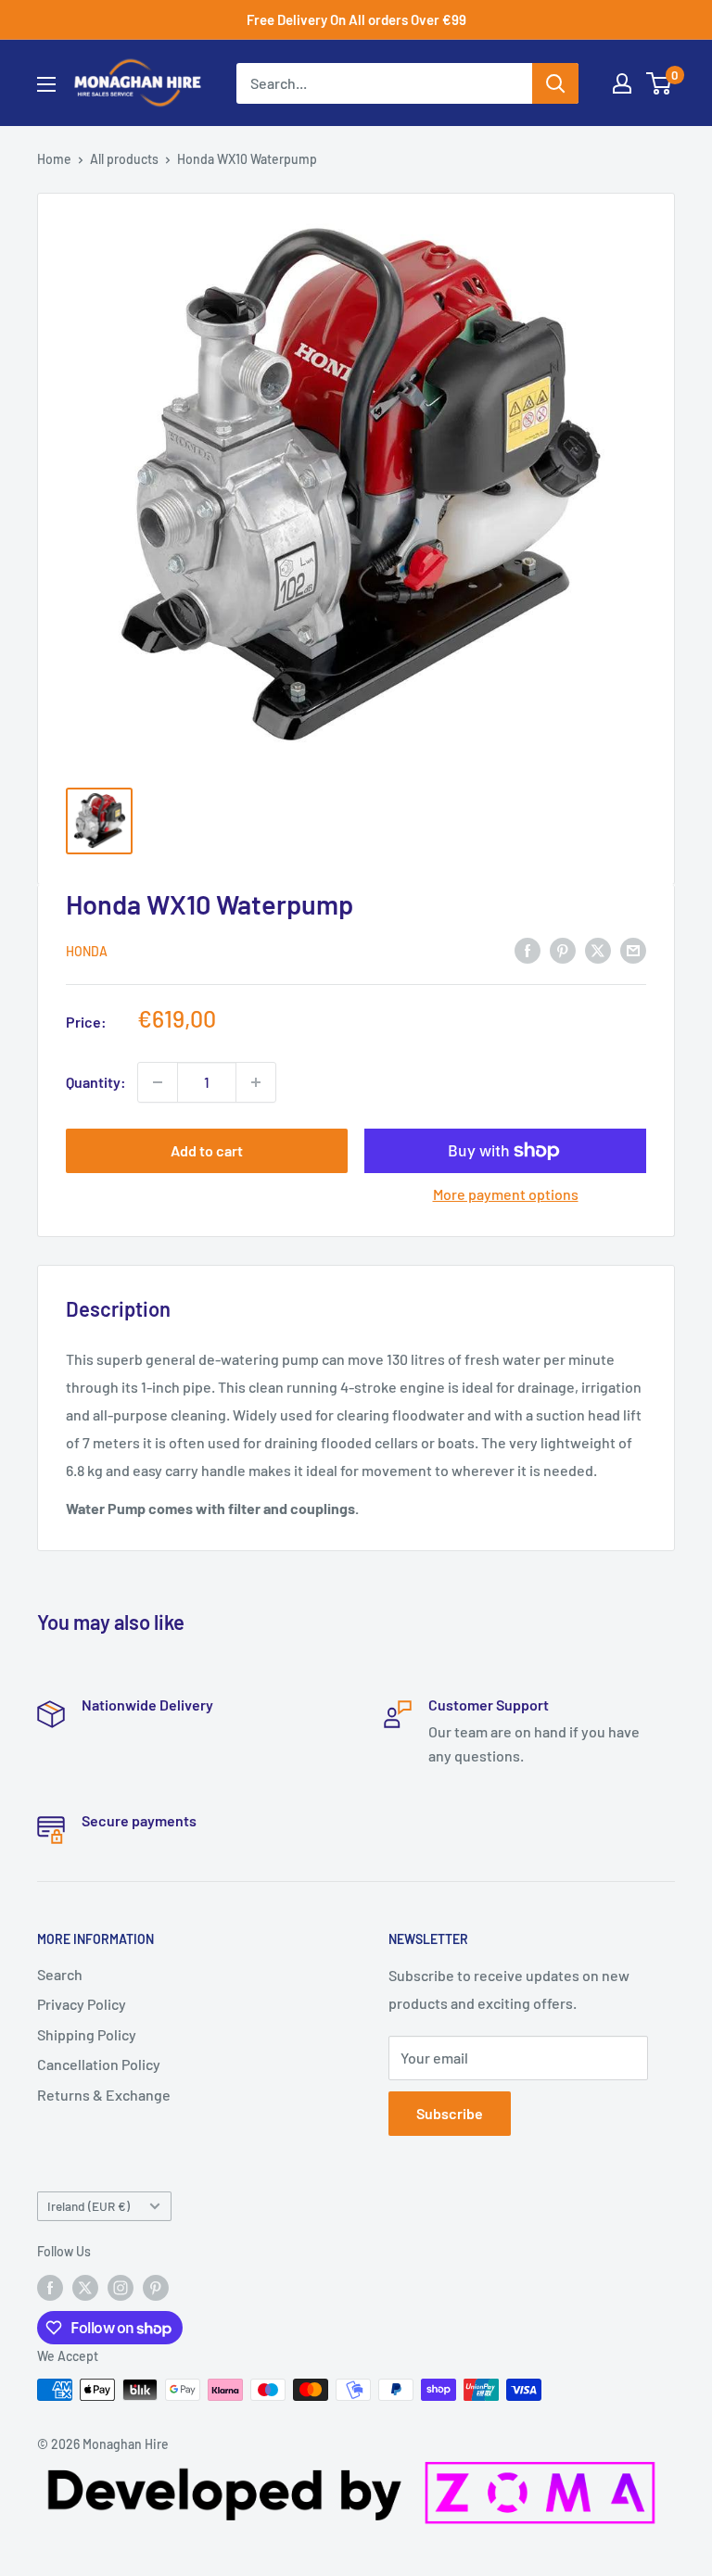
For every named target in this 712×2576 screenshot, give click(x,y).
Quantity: (96, 1082)
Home (54, 159)
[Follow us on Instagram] (121, 2287)
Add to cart (207, 1150)
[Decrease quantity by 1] (158, 1082)
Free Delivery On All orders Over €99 (356, 19)
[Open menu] (46, 84)
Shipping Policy (87, 2034)
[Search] (555, 83)
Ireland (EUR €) (89, 2206)
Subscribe (450, 2113)
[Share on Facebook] (528, 949)
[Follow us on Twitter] (85, 2287)
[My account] (622, 83)
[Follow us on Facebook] (50, 2287)
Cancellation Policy (99, 2064)
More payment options (506, 1194)
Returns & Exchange (104, 2095)
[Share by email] (633, 949)
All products (124, 159)
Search (60, 1974)
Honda (87, 951)
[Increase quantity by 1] (256, 1082)
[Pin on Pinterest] (563, 949)
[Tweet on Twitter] (598, 949)
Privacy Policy (82, 2004)
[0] (660, 83)
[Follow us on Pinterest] (156, 2287)
